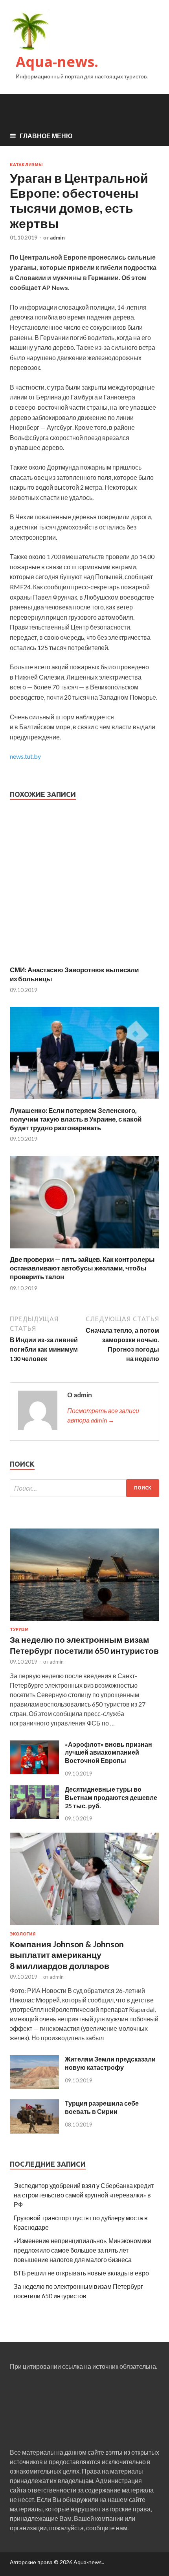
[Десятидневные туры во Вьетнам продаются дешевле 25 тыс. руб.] (34, 1817)
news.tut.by (25, 756)
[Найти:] (84, 1488)
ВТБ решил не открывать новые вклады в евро (81, 2273)
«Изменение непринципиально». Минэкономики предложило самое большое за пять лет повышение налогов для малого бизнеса (83, 2250)
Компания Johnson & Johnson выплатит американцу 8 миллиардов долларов (67, 1955)
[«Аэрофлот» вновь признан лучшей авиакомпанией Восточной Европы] (34, 1772)
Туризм (19, 1629)
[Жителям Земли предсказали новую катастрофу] (34, 2087)
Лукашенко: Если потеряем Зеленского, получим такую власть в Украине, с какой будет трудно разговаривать (76, 1119)
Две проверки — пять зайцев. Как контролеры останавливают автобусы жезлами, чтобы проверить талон (82, 1268)
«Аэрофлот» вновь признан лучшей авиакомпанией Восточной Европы (108, 1752)
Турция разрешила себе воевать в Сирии (102, 2107)
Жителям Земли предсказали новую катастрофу (110, 2063)
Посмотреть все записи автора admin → (103, 1415)
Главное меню (46, 136)
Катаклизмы (26, 165)
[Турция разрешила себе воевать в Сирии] (34, 2131)
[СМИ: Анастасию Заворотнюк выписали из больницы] (84, 961)
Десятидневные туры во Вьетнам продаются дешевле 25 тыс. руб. (111, 1797)
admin (57, 238)
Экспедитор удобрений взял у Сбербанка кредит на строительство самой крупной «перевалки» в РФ (84, 2195)
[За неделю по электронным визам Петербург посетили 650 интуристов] (84, 1622)
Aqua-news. (57, 62)
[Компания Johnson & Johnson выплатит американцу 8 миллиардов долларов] (84, 1927)
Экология (23, 1934)
